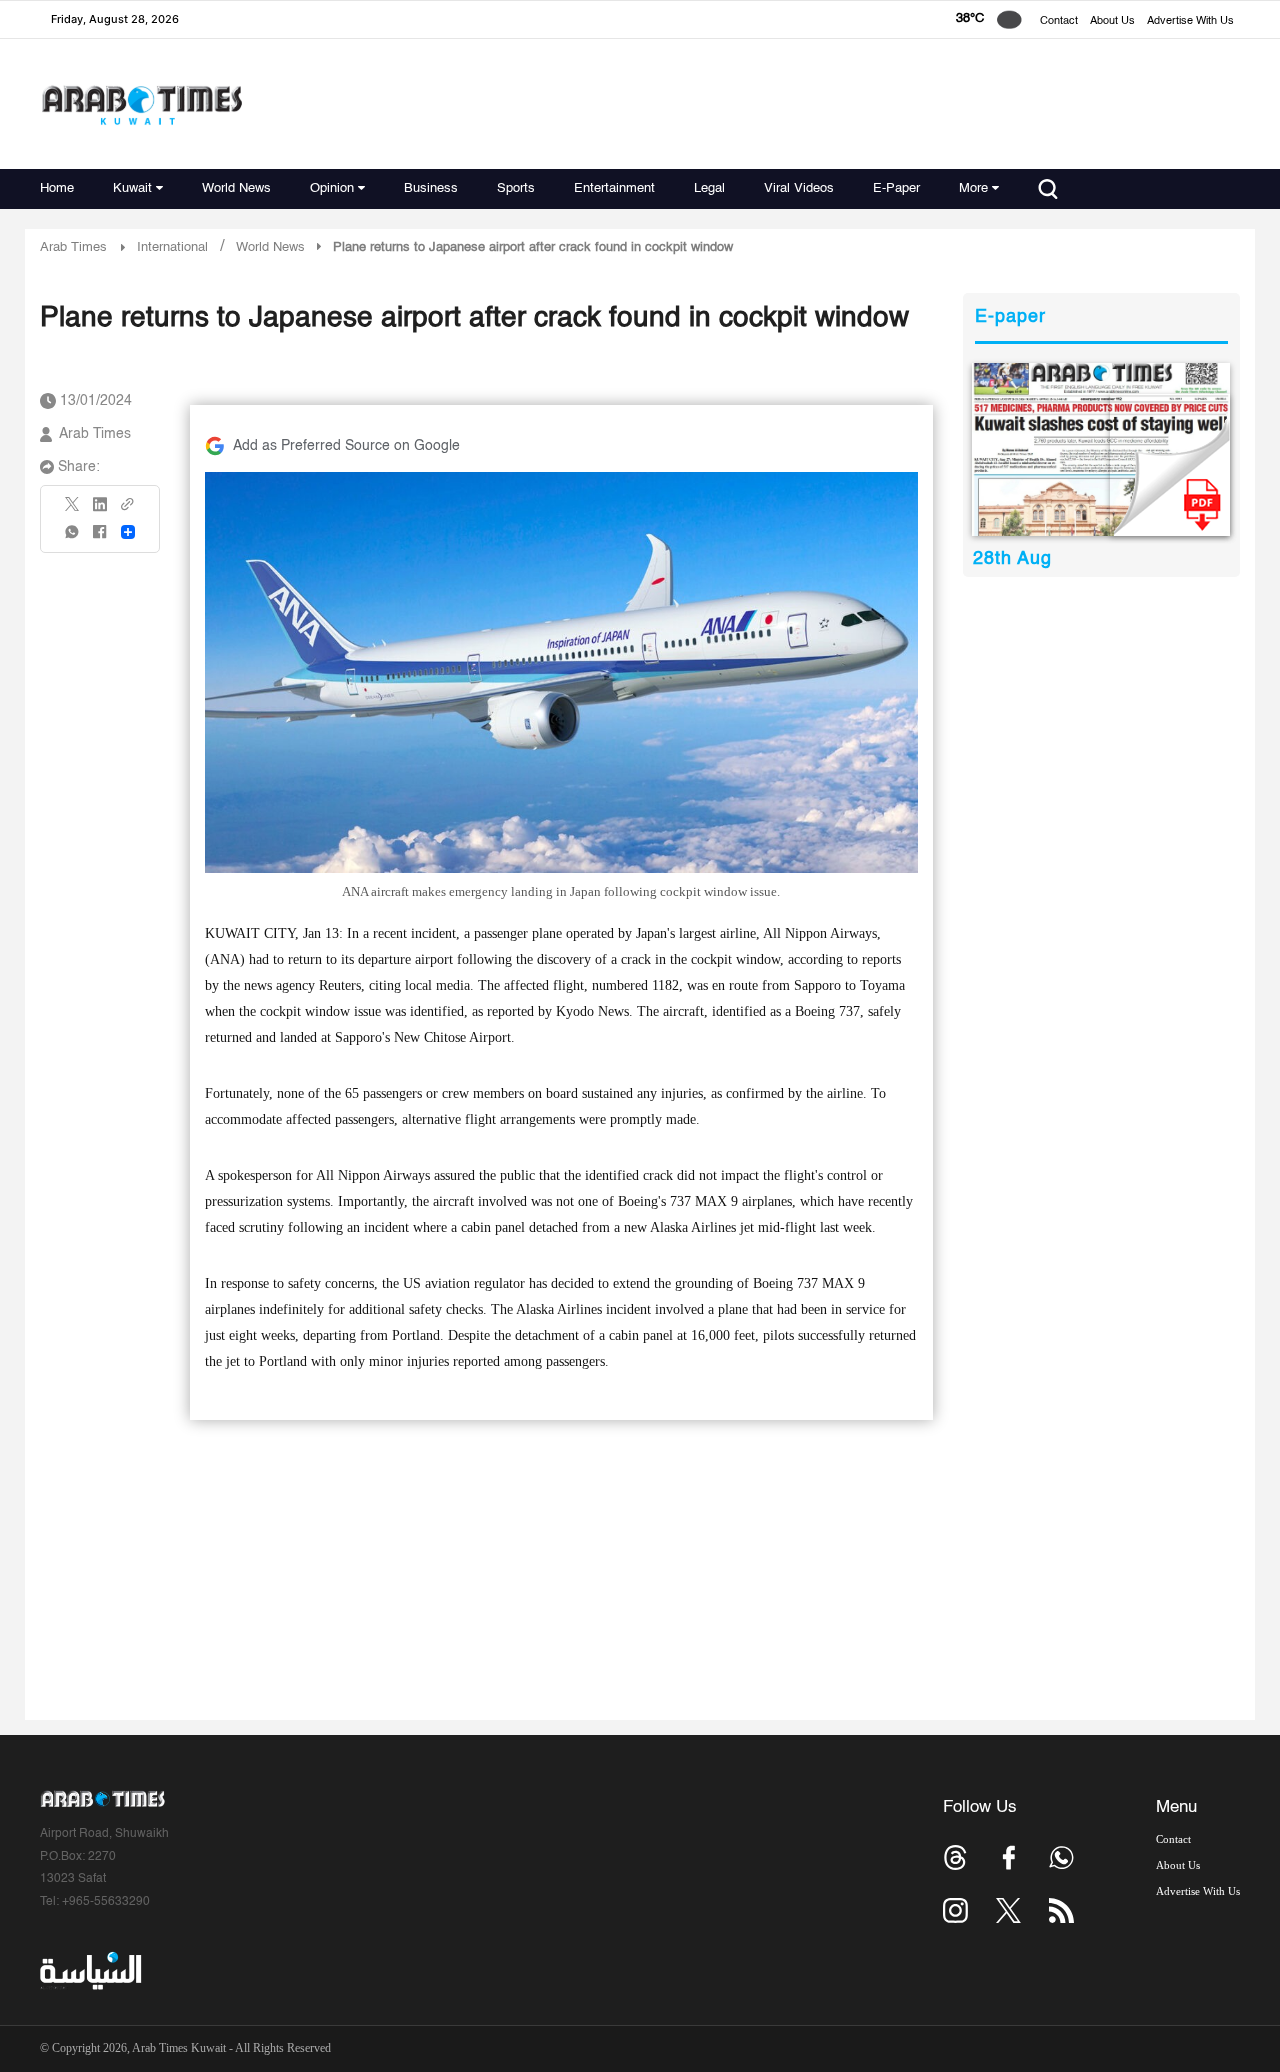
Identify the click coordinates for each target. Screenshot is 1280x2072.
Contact (1059, 21)
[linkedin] (100, 511)
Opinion (332, 188)
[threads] (955, 1857)
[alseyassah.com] (89, 1971)
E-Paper (896, 188)
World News (236, 188)
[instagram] (955, 1910)
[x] (1008, 1910)
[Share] (128, 532)
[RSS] (1061, 1910)
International (172, 247)
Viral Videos (799, 188)
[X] (73, 510)
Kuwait (132, 188)
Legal (709, 188)
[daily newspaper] (1101, 449)
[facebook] (100, 538)
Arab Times (73, 247)
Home (57, 188)
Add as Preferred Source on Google (346, 446)
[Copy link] (128, 510)
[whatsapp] (73, 538)
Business (431, 188)
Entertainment (614, 188)
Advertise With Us (1190, 21)
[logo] (141, 104)
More (973, 188)
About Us (1112, 21)
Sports (516, 188)
